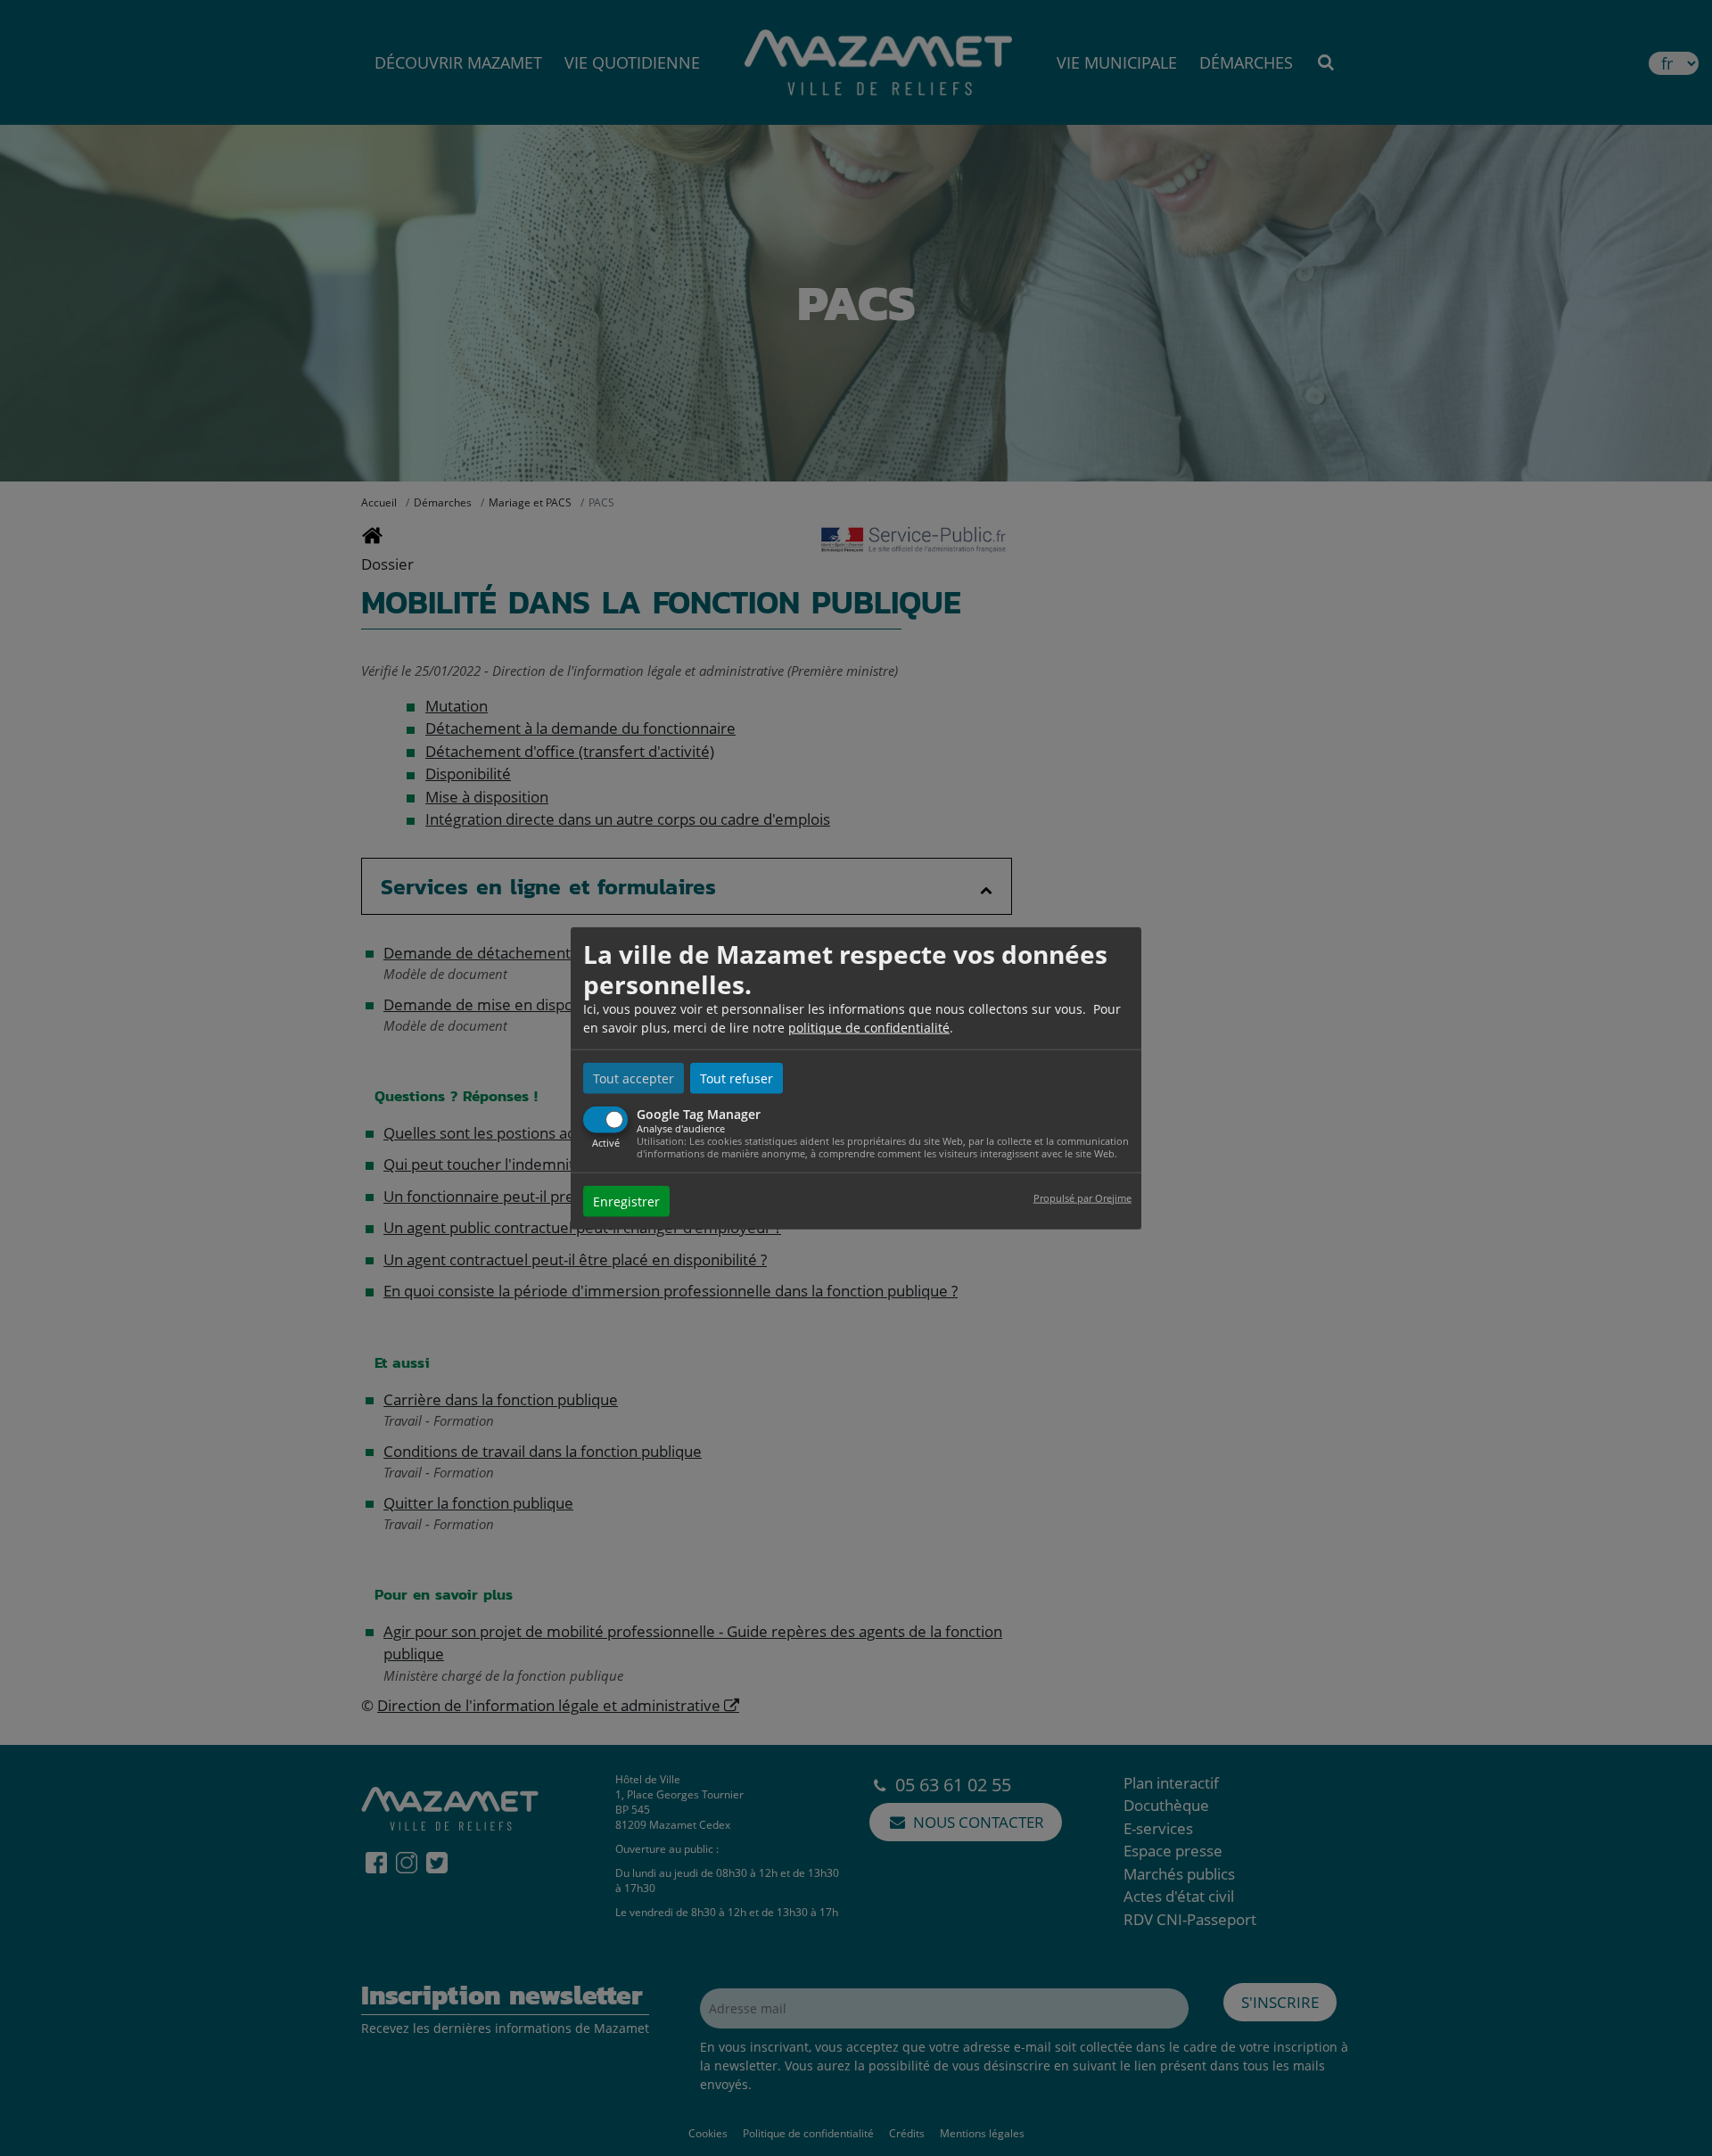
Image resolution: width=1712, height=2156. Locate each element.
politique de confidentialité (869, 1028)
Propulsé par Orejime (1082, 1197)
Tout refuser (737, 1078)
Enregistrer (626, 1201)
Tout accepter (634, 1078)
